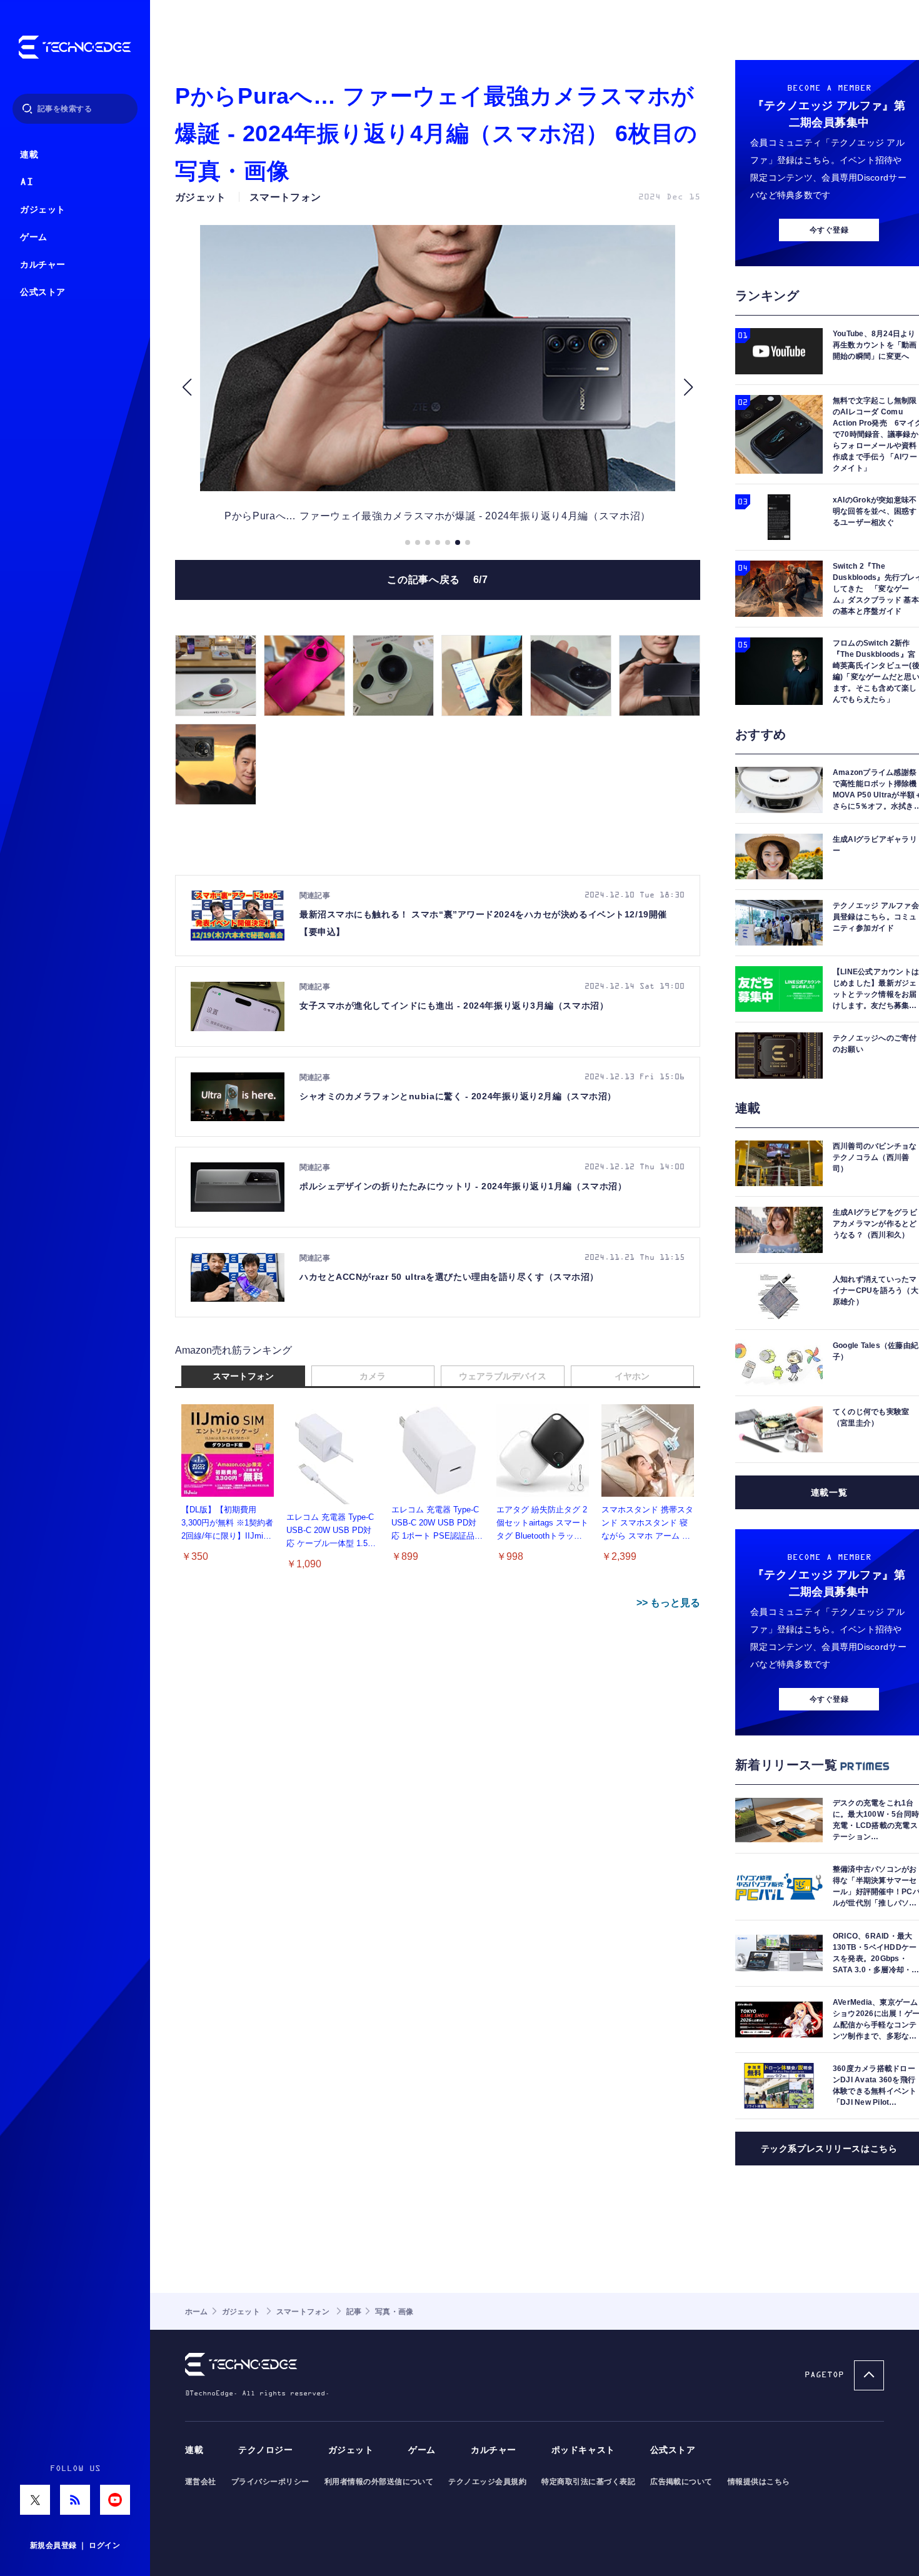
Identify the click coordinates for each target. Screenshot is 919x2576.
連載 (29, 155)
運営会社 (201, 2482)
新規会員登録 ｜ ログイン (75, 2545)
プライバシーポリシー (270, 2482)
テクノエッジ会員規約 (487, 2482)
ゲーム (34, 237)
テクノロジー (265, 2450)
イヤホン (632, 1376)
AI (27, 182)
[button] (187, 387)
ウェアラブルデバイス (503, 1376)
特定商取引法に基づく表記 (588, 2482)
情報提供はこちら (759, 2482)
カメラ (373, 1376)
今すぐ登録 (829, 230)
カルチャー (43, 265)
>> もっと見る (668, 1603)
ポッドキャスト (583, 2450)
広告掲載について (681, 2482)
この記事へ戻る (437, 580)
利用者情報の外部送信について (379, 2482)
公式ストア (43, 292)
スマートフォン (243, 1376)
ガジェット (43, 210)
